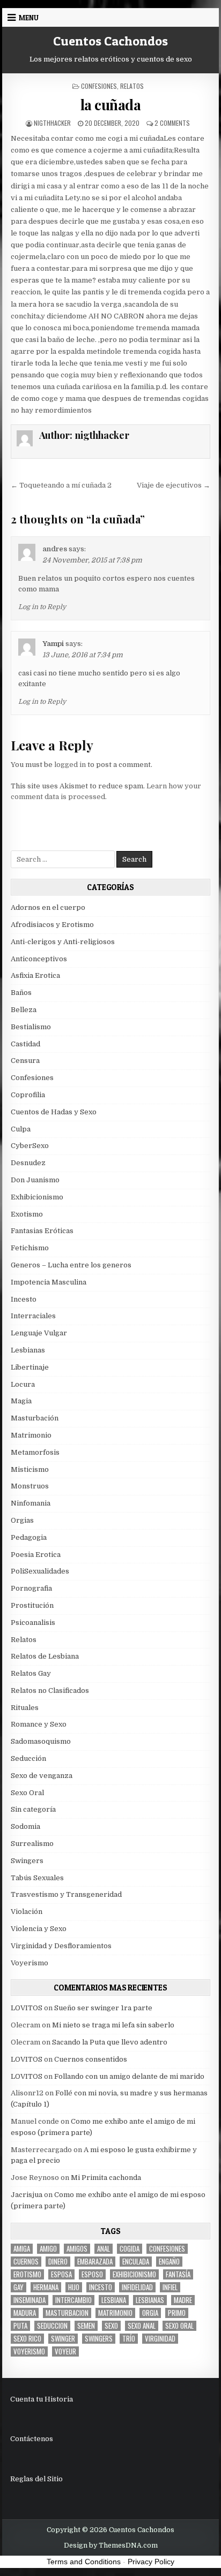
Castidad (25, 1044)
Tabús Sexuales (37, 1878)
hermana (46, 2287)
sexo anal (142, 2326)
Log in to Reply (42, 607)
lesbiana (114, 2300)
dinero (58, 2262)
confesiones (167, 2249)
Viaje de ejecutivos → (174, 485)
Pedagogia (29, 1537)
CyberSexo (30, 1146)
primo (177, 2313)
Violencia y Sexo (39, 1929)
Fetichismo (30, 1248)
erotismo (27, 2274)
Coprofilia (28, 1095)
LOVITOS (27, 2008)
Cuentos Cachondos (110, 41)
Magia (21, 1401)
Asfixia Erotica (35, 975)
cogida (130, 2249)
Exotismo (27, 1214)
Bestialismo (31, 1027)
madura (25, 2313)
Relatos (132, 86)
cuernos (26, 2262)
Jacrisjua (27, 2195)
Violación (27, 1912)
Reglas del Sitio (36, 2479)
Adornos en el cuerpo (48, 907)
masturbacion (67, 2313)
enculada (136, 2262)
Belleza (24, 1010)
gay (19, 2287)
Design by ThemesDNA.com (111, 2545)
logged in (70, 765)
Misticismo (30, 1469)
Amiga (22, 2249)
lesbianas (150, 2300)
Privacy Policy (151, 2562)
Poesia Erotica (36, 1555)
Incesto (24, 1299)
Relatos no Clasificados (50, 1690)
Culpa (21, 1129)
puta (20, 2326)
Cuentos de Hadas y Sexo (54, 1112)
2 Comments (172, 123)
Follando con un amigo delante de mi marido (129, 2076)
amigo (48, 2249)
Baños (21, 993)
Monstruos (30, 1486)
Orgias (22, 1520)
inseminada (30, 2300)
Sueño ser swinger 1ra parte (103, 2008)
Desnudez (28, 1163)
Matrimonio (31, 1435)
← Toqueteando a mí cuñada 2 (61, 485)
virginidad (160, 2339)
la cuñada (111, 105)
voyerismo (29, 2351)
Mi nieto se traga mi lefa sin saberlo (113, 2025)
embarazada (95, 2262)
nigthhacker (52, 123)
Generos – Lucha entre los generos (71, 1265)
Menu (29, 18)
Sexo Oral (27, 1793)
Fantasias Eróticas (42, 1231)
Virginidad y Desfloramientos (61, 1946)
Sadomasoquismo (41, 1741)
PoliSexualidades (40, 1571)
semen (86, 2326)
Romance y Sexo (39, 1724)
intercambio (73, 2300)
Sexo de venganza (42, 1776)
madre (183, 2300)
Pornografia (31, 1588)
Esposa (61, 2274)
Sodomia (25, 1826)
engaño (169, 2262)
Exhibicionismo (37, 1197)
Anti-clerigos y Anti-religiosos (63, 942)
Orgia (150, 2313)
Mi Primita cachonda (106, 2178)
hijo (74, 2287)
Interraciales (33, 1316)
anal (104, 2249)
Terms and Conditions (84, 2562)
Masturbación (35, 1418)
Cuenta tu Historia (42, 2399)
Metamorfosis (35, 1452)
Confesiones (99, 86)
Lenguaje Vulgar (39, 1333)
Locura (23, 1384)
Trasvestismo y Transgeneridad (66, 1894)
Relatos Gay (31, 1673)
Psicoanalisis (33, 1623)
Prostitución (32, 1605)
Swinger (63, 2339)
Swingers (27, 1861)
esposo (92, 2274)
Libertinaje (30, 1367)
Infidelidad (137, 2287)
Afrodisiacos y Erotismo (52, 925)
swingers (99, 2339)
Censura (25, 1061)
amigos (77, 2249)
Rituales (25, 1708)
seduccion (52, 2326)
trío (129, 2339)
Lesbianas (28, 1350)
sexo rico (27, 2339)
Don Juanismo (35, 1180)
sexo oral (179, 2326)
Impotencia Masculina (49, 1282)
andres (55, 549)
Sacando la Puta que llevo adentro (110, 2042)
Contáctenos (32, 2439)
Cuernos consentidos (91, 2059)
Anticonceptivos (39, 959)
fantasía (178, 2274)
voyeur (65, 2351)
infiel (170, 2287)
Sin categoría (33, 1809)
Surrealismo (32, 1844)
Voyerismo (30, 1963)
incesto (101, 2287)
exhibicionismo (134, 2274)
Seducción (28, 1758)
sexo (111, 2326)
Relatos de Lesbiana (45, 1656)
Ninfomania (31, 1503)
